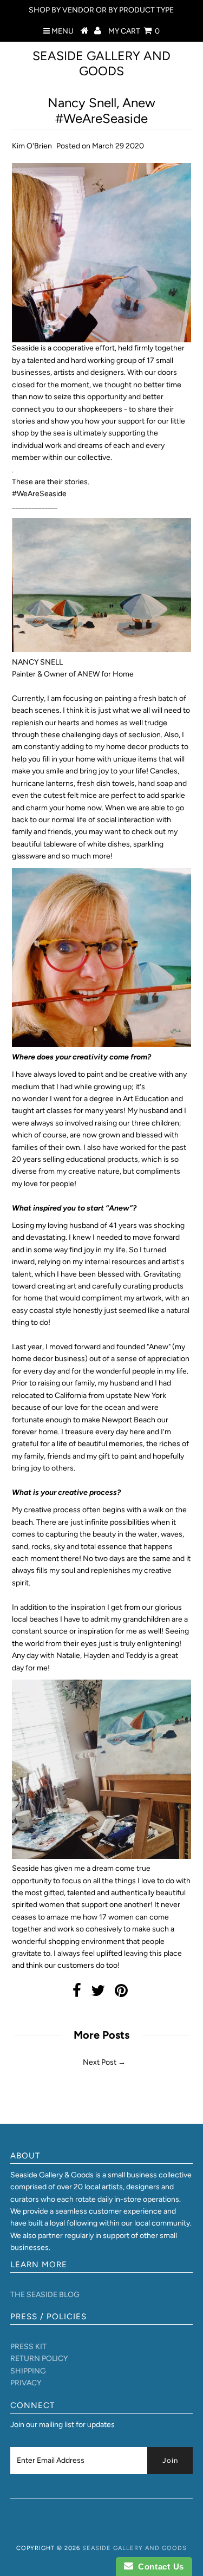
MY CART (134, 31)
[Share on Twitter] (98, 1993)
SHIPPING (28, 2371)
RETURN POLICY (39, 2359)
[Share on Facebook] (77, 1993)
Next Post (100, 2062)
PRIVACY (26, 2383)
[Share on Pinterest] (121, 1993)
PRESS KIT (28, 2347)
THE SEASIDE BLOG (45, 2295)
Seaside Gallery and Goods (101, 63)
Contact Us (159, 2567)
